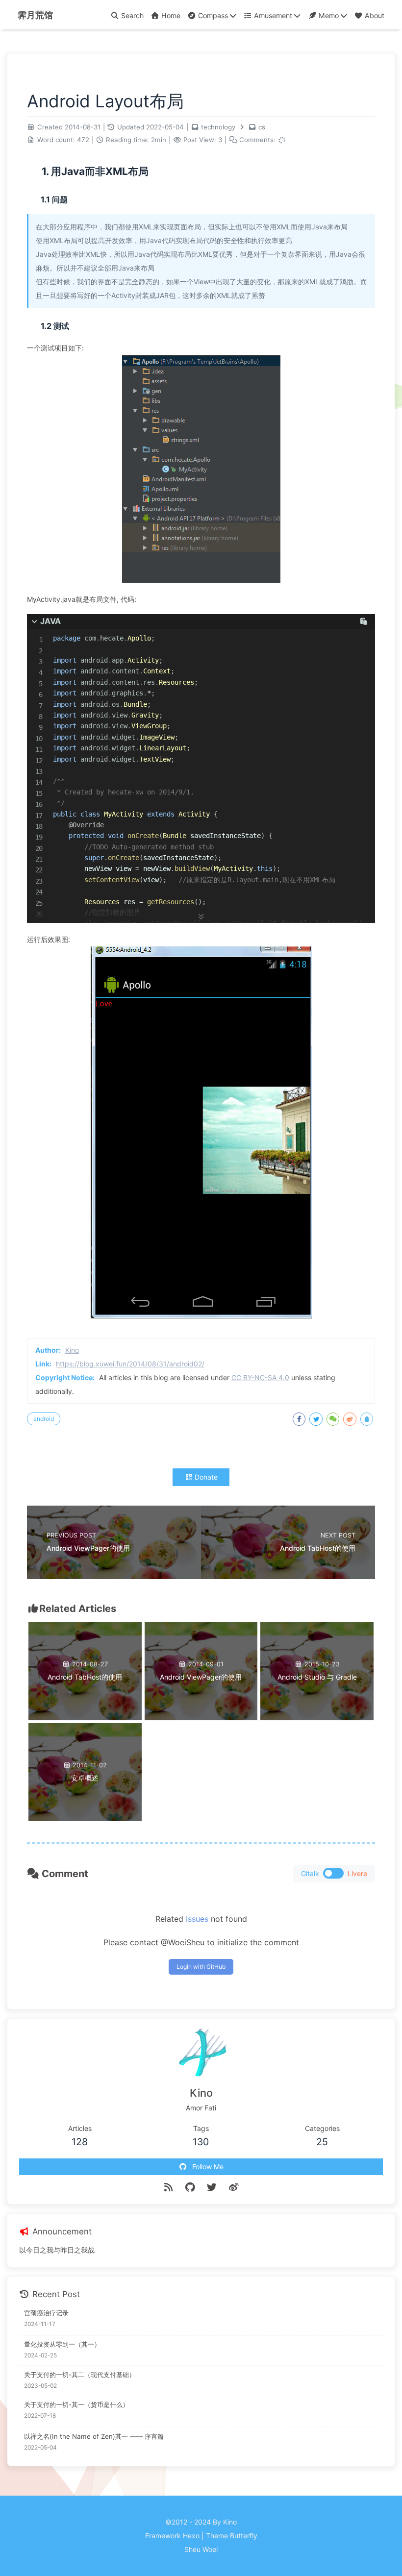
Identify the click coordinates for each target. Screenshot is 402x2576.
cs (262, 127)
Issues (197, 1919)
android (44, 1419)
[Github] (190, 2187)
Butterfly (244, 2536)
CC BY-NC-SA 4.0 (260, 1377)
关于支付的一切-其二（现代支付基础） (80, 2375)
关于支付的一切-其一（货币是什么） (76, 2404)
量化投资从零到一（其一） (62, 2344)
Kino (72, 1350)
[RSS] (168, 2187)
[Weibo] (234, 2187)
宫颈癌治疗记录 (46, 2313)
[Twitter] (212, 2187)
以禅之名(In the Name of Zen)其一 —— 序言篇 (94, 2436)
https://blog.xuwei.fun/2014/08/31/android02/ (130, 1364)
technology (218, 127)
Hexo (191, 2536)
